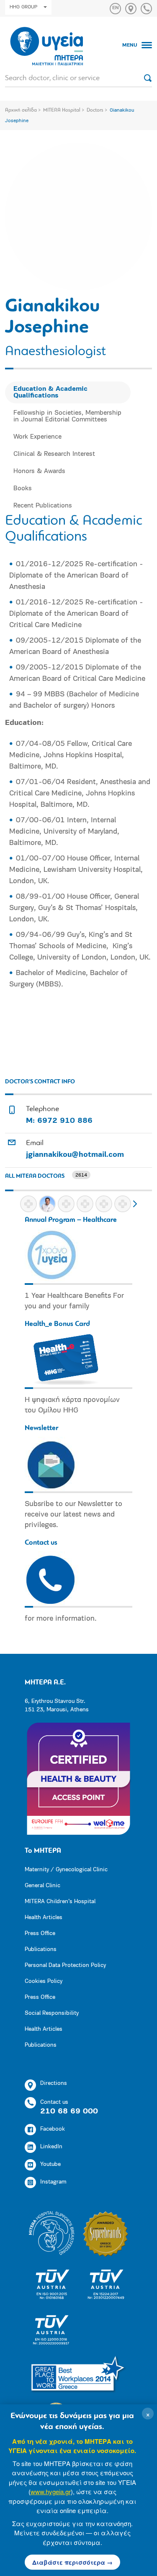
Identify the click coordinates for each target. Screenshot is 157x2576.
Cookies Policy (44, 1981)
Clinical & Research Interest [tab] (54, 454)
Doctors (95, 110)
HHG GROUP (23, 7)
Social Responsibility (52, 2013)
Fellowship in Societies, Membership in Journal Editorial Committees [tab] (67, 416)
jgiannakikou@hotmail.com (75, 1155)
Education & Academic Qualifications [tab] (50, 392)
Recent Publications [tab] (43, 506)
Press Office (40, 1934)
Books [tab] (23, 489)
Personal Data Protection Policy (65, 1965)
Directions (54, 2083)
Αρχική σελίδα (21, 110)
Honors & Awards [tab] (39, 471)
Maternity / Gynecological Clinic (66, 1870)
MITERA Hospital (62, 110)
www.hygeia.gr (51, 2491)
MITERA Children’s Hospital (60, 1902)
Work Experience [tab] (37, 437)
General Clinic (42, 1886)
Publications (41, 1950)
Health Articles (44, 1918)
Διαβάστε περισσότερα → (72, 2562)
